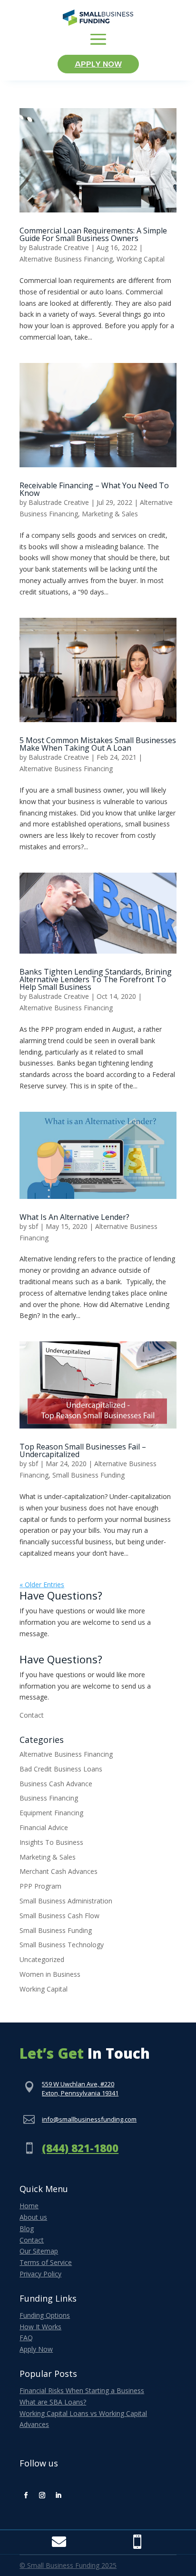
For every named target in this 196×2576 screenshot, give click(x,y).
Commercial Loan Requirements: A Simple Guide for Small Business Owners (93, 234)
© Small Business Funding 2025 (68, 2565)
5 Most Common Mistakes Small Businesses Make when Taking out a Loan (98, 744)
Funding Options (45, 2315)
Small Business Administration (66, 1901)
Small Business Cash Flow (59, 1916)
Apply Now (98, 64)
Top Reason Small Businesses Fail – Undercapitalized (83, 1450)
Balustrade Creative (59, 247)
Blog (27, 2229)
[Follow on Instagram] (42, 2495)
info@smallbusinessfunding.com (89, 2119)
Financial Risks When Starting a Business (82, 2390)
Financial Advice (44, 1827)
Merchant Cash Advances (59, 1871)
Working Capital (141, 259)
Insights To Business (51, 1842)
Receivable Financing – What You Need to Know (94, 489)
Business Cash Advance (56, 1784)
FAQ (26, 2338)
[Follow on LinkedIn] (58, 2495)
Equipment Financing (51, 1813)
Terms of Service (46, 2262)
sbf (33, 1226)
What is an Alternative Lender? (74, 1217)
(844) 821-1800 (80, 2148)
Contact (32, 1715)
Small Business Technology (62, 1945)
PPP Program (40, 1886)
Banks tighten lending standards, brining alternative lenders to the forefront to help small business (96, 979)
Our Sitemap (39, 2251)
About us (33, 2217)
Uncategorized (42, 1959)
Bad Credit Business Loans (61, 1769)
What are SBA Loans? (53, 2402)
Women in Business (50, 1974)
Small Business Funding (88, 1475)
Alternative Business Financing (66, 259)
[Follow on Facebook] (26, 2495)
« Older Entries (42, 1585)
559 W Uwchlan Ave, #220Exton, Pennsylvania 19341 (80, 2089)
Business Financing (49, 1798)
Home (29, 2206)
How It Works (40, 2327)
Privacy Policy (40, 2274)
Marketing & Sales (110, 514)
